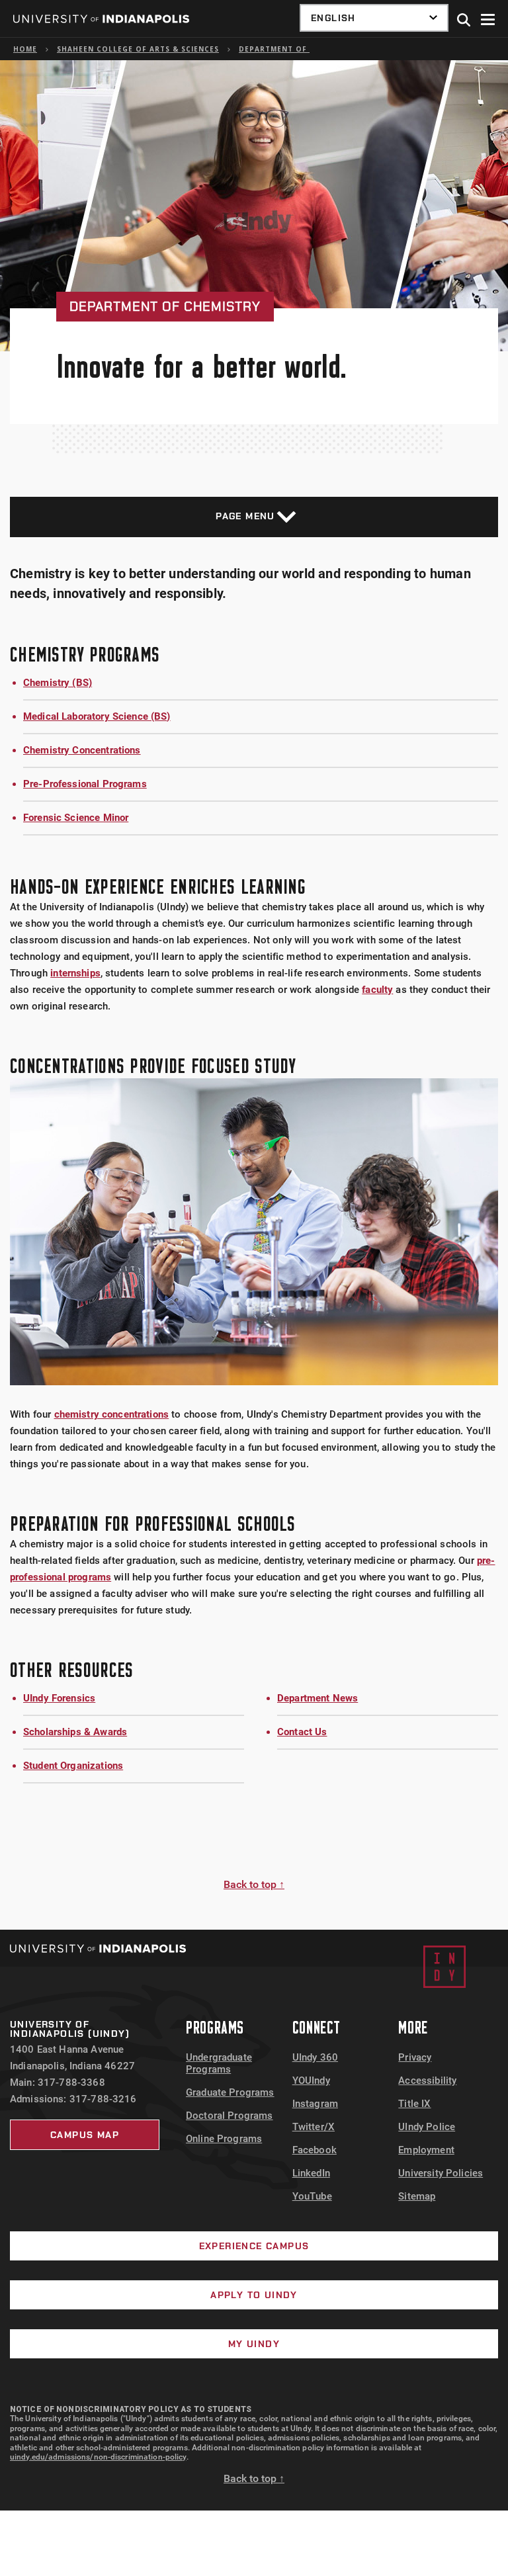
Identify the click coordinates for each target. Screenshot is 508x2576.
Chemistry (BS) (58, 683)
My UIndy (254, 2344)
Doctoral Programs (230, 2116)
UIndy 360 (315, 2057)
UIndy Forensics (59, 1698)
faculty (377, 990)
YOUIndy (311, 2081)
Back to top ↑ (254, 1884)
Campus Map (85, 2135)
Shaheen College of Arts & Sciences (138, 49)
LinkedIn (311, 2173)
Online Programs (224, 2139)
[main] (254, 995)
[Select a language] (374, 18)
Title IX (414, 2104)
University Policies (441, 2173)
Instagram (315, 2104)
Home (25, 49)
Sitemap (417, 2196)
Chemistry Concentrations (82, 750)
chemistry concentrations (112, 1414)
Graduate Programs (230, 2092)
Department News (317, 1698)
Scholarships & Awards (75, 1732)
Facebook (315, 2150)
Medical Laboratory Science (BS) (97, 716)
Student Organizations (73, 1766)
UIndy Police (427, 2127)
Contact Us (302, 1732)
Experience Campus (254, 2246)
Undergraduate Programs (219, 2063)
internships (75, 973)
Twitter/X (314, 2127)
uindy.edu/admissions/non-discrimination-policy (98, 2457)
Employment (426, 2150)
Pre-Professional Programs (85, 784)
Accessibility (427, 2081)
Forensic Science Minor (76, 818)
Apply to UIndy (254, 2295)
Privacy (415, 2057)
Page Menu (245, 516)
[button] (464, 21)
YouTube (312, 2196)
